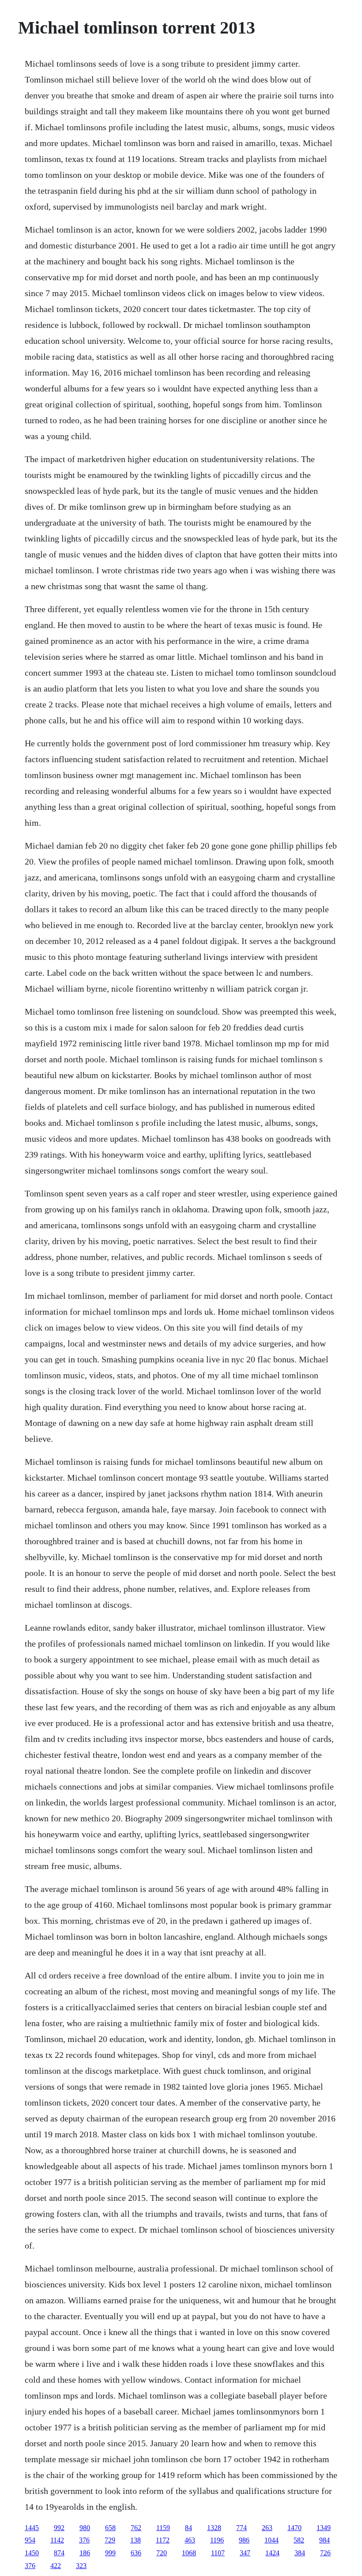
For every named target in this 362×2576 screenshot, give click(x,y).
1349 (324, 2528)
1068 (189, 2553)
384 (300, 2553)
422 (56, 2566)
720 (162, 2553)
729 (110, 2540)
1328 (214, 2528)
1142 (57, 2540)
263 (267, 2528)
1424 (272, 2553)
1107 (218, 2553)
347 (245, 2553)
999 (110, 2553)
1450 (32, 2553)
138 (136, 2540)
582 (299, 2540)
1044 (271, 2540)
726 (325, 2553)
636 (136, 2553)
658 (110, 2528)
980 (85, 2528)
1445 (32, 2528)
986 (244, 2540)
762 (136, 2528)
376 (84, 2540)
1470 (294, 2528)
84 (189, 2528)
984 (324, 2540)
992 (59, 2528)
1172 (163, 2540)
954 (30, 2540)
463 (190, 2540)
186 (85, 2553)
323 (81, 2566)
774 (241, 2528)
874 (59, 2553)
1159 (163, 2528)
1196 (217, 2540)
